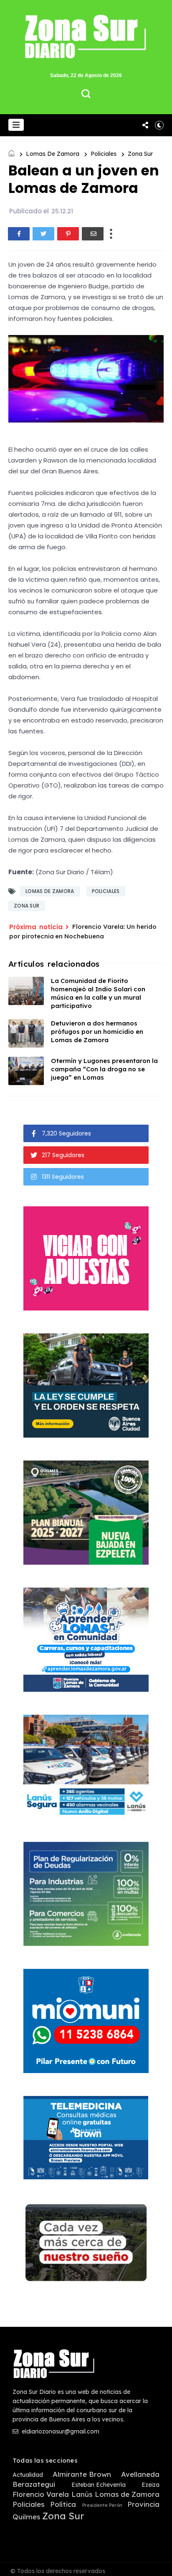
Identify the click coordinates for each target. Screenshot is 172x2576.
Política (63, 2504)
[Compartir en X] (43, 234)
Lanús (82, 2494)
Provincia (143, 2504)
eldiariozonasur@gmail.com (60, 2431)
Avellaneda (140, 2474)
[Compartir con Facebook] (19, 234)
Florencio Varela (41, 2494)
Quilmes (26, 2517)
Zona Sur (140, 154)
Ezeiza (150, 2485)
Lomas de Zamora (53, 154)
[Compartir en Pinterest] (68, 234)
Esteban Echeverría (99, 2485)
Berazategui (34, 2484)
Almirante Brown (82, 2474)
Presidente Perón (102, 2505)
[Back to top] (160, 2564)
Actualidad (28, 2475)
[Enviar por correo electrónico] (93, 234)
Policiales (104, 154)
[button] (16, 125)
